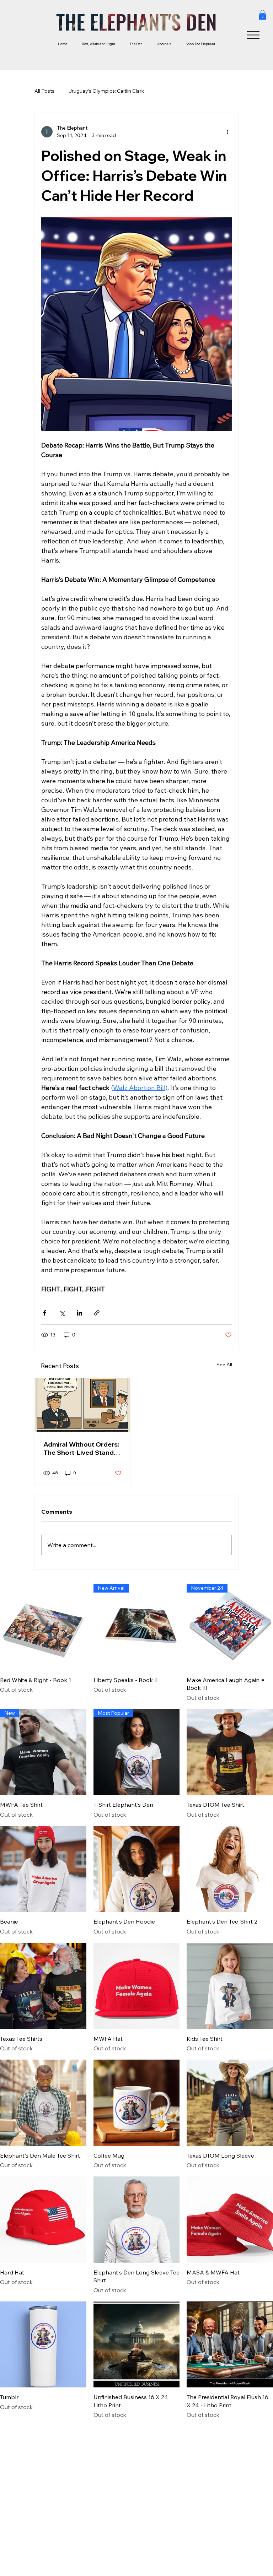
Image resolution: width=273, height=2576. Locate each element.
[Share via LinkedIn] (79, 1313)
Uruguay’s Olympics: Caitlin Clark (106, 91)
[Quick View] (43, 1627)
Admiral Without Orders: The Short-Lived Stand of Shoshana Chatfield (81, 1448)
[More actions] (227, 132)
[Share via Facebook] (45, 1313)
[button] (263, 15)
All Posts (44, 91)
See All (224, 1365)
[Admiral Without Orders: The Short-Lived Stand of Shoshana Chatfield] (82, 1405)
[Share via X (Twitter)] (62, 1313)
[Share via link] (97, 1313)
